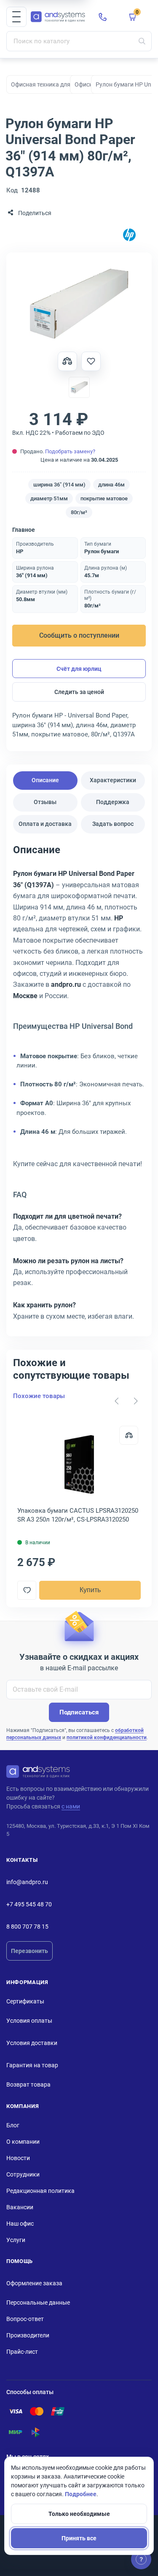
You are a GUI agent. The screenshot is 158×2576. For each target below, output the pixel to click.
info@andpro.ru (27, 1882)
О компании (23, 2142)
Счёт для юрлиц (79, 669)
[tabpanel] (79, 1086)
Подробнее (81, 2494)
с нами (71, 1806)
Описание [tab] (45, 780)
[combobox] (79, 41)
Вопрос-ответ (25, 2319)
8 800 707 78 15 (27, 1927)
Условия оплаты (29, 2021)
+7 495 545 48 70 (29, 1904)
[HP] (129, 235)
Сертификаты (25, 2001)
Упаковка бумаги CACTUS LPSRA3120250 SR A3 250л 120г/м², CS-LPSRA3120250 (78, 1515)
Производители (28, 2335)
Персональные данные (38, 2303)
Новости (18, 2158)
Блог (13, 2125)
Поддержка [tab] (113, 802)
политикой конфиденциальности (107, 1737)
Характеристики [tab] (113, 780)
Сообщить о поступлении (79, 635)
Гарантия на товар (32, 2065)
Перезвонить (29, 1951)
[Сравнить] (129, 1435)
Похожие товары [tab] (39, 1396)
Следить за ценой (79, 692)
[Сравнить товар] (67, 361)
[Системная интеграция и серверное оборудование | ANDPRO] (58, 17)
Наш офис (20, 2224)
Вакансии (20, 2207)
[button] (16, 17)
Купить (90, 1590)
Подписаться (79, 1712)
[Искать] (142, 41)
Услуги (16, 2240)
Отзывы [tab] (45, 802)
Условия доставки (32, 2043)
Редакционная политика (40, 2191)
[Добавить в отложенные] (91, 361)
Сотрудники (23, 2174)
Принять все (79, 2538)
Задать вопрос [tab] (113, 824)
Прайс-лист (22, 2352)
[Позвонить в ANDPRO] (103, 17)
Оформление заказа (34, 2283)
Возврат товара (28, 2084)
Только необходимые (79, 2514)
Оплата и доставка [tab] (45, 824)
